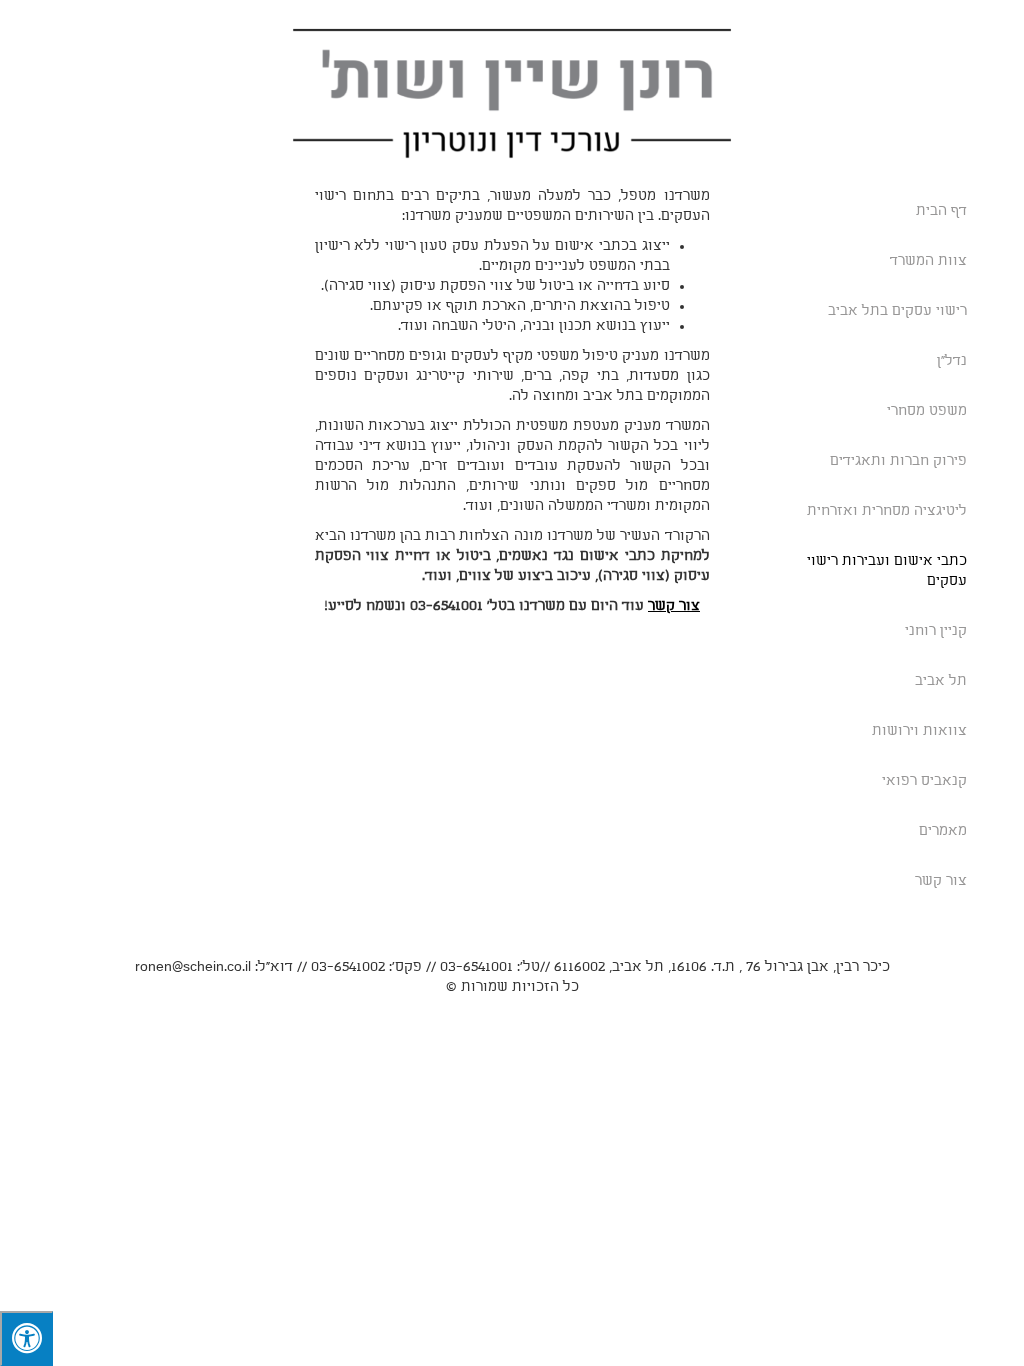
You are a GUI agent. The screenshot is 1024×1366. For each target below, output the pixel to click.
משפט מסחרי (927, 411)
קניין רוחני (936, 631)
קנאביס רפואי (924, 781)
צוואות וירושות (919, 731)
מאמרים (943, 831)
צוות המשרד (928, 261)
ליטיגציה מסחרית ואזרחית (887, 511)
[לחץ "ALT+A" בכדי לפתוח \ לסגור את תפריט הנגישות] (26, 1338)
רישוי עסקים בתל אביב (897, 311)
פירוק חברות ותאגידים (898, 461)
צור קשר (941, 881)
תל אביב (941, 681)
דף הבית (941, 211)
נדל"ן (952, 361)
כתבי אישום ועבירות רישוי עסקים (887, 571)
